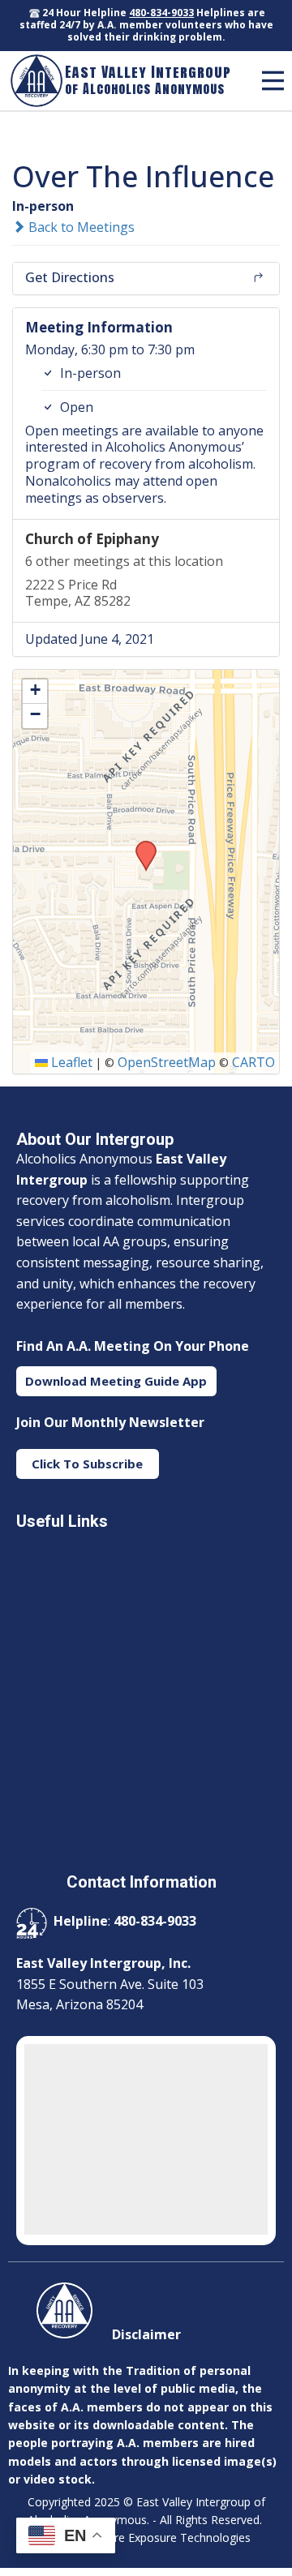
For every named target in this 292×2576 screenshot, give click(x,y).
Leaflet (70, 1062)
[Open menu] (273, 81)
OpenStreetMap (167, 1062)
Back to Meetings (80, 227)
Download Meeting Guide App (116, 1381)
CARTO (253, 1062)
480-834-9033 (161, 13)
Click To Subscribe (87, 1464)
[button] (140, 846)
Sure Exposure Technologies (176, 2537)
